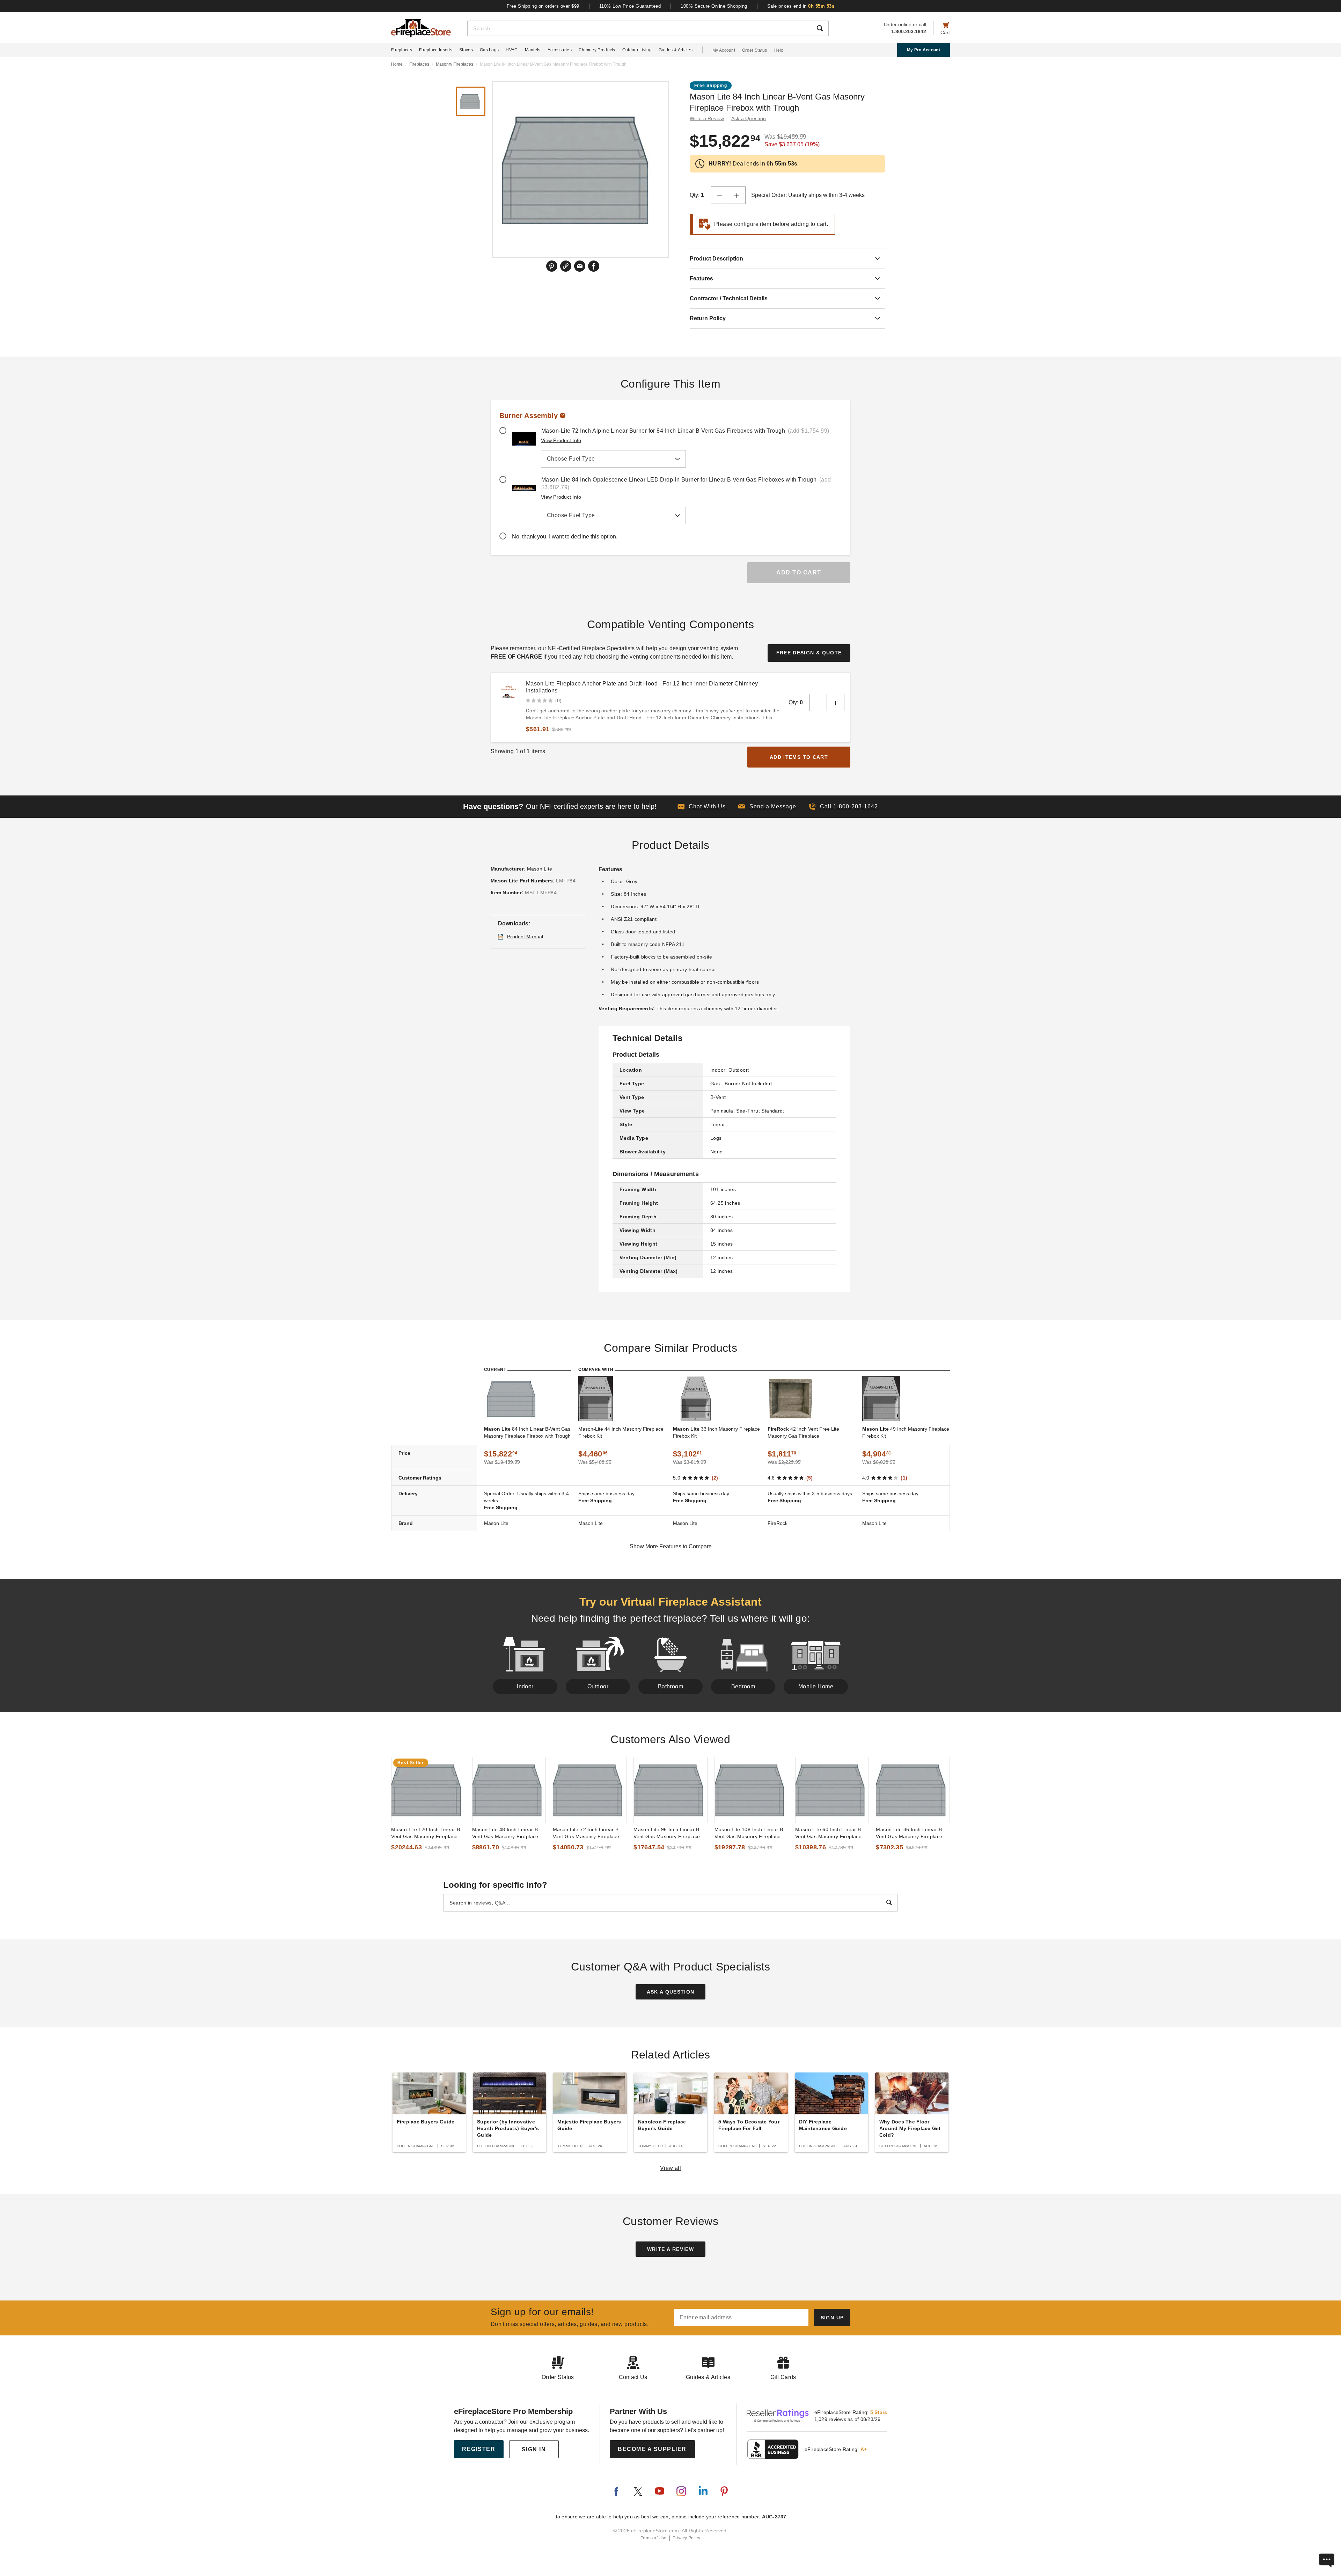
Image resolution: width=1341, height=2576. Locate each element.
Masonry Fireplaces (455, 64)
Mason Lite (540, 869)
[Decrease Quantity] (719, 195)
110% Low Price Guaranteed (630, 6)
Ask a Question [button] (749, 118)
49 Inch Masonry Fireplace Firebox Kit (906, 1432)
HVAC (512, 50)
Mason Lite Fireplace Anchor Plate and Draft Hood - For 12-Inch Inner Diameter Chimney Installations (642, 687)
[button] (767, 807)
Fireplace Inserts (436, 50)
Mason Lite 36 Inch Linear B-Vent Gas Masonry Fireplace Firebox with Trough (910, 1833)
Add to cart (799, 573)
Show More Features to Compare (671, 1546)
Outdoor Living (637, 50)
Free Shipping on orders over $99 (543, 6)
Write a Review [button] (707, 118)
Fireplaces (402, 50)
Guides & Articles (676, 50)
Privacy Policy (686, 2538)
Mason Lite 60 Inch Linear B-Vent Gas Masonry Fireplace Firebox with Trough (829, 1833)
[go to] (428, 1790)
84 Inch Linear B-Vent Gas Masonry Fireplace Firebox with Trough (527, 1432)
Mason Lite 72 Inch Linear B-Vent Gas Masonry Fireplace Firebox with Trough (587, 1833)
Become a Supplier (652, 2449)
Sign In (534, 2449)
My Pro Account (924, 50)
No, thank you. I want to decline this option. (565, 537)
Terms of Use (654, 2538)
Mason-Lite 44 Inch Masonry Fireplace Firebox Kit (621, 1432)
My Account (724, 50)
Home (397, 64)
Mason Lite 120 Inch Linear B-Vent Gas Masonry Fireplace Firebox (426, 1833)
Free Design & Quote (809, 653)
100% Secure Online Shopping (714, 6)
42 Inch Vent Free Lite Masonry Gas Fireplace (803, 1432)
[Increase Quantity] (737, 195)
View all (671, 2168)
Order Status (755, 50)
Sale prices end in (801, 6)
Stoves (466, 50)
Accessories (560, 50)
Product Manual (525, 937)
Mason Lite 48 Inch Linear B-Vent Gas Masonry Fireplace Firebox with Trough (506, 1833)
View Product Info (561, 440)
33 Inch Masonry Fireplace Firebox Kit (716, 1432)
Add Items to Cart (799, 757)
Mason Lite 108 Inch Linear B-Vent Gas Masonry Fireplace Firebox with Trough (750, 1833)
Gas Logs (489, 50)
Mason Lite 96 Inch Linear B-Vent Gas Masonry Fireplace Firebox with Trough (667, 1833)
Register (479, 2449)
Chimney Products (597, 50)
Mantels (533, 50)
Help (779, 50)
